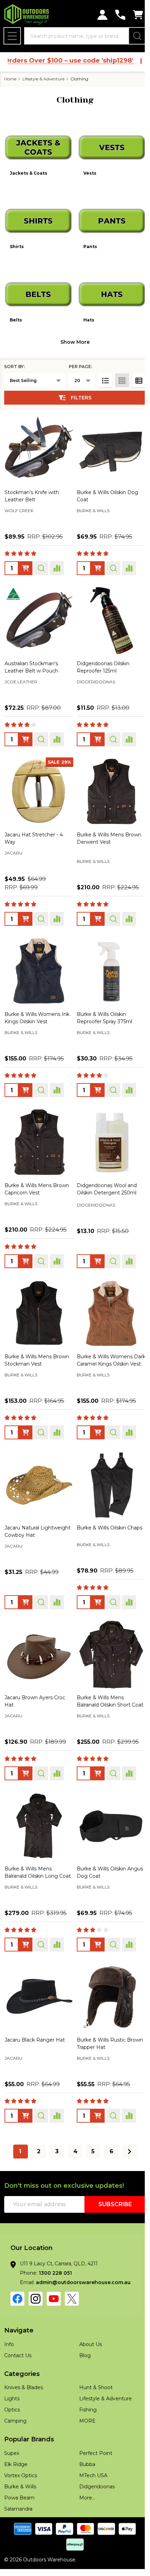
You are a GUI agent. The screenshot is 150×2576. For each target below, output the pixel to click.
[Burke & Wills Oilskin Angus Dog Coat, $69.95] (107, 1811)
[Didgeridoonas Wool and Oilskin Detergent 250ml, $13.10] (107, 1123)
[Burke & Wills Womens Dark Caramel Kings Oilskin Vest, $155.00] (107, 1291)
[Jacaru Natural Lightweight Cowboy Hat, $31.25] (38, 1468)
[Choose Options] (25, 558)
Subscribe (110, 2192)
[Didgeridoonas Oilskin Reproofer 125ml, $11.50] (107, 609)
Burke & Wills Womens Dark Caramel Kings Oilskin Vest (107, 1341)
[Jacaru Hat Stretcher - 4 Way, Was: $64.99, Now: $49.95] (38, 778)
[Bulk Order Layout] (134, 373)
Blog (82, 2343)
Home (10, 79)
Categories (22, 2362)
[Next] (127, 2140)
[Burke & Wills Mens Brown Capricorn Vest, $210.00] (38, 1123)
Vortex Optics (21, 2463)
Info (9, 2332)
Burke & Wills (20, 2474)
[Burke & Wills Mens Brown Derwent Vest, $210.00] (107, 778)
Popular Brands (29, 2427)
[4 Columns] (117, 373)
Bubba (85, 2452)
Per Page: (75, 359)
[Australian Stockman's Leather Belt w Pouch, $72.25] (38, 609)
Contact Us (18, 2343)
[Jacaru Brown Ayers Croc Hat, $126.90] (38, 1635)
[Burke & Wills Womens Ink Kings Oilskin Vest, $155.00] (38, 954)
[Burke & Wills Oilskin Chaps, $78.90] (107, 1468)
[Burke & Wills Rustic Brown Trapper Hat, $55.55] (107, 1986)
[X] (72, 2287)
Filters (79, 390)
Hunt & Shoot (93, 2376)
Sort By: (14, 359)
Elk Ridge (16, 2452)
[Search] (132, 36)
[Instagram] (36, 2287)
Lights (12, 2387)
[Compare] (57, 558)
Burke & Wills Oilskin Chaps (107, 1509)
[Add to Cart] (95, 726)
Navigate (19, 2319)
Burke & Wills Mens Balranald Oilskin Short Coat (101, 1684)
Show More (73, 334)
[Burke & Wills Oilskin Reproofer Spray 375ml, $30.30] (107, 954)
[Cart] (133, 15)
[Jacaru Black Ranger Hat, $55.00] (38, 1986)
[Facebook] (17, 2287)
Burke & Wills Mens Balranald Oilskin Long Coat (31, 1859)
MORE (85, 2409)
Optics (12, 2398)
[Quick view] (41, 558)
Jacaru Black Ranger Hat (35, 2028)
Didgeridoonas (95, 2474)
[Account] (97, 15)
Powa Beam (19, 2486)
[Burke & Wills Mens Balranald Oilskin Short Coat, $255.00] (107, 1635)
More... (85, 2486)
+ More (57, 511)
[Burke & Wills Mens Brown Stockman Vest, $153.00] (38, 1291)
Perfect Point (93, 2441)
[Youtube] (54, 2287)
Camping (15, 2409)
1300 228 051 (55, 2261)
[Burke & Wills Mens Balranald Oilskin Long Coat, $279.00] (38, 1811)
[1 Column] (100, 373)
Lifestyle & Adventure (103, 2387)
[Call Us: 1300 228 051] (115, 15)
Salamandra (18, 2497)
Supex (12, 2441)
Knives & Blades (24, 2376)
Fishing (85, 2398)
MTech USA (91, 2463)
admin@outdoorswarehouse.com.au (83, 2271)
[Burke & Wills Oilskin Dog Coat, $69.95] (107, 440)
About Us (88, 2332)
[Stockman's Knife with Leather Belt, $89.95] (38, 440)
